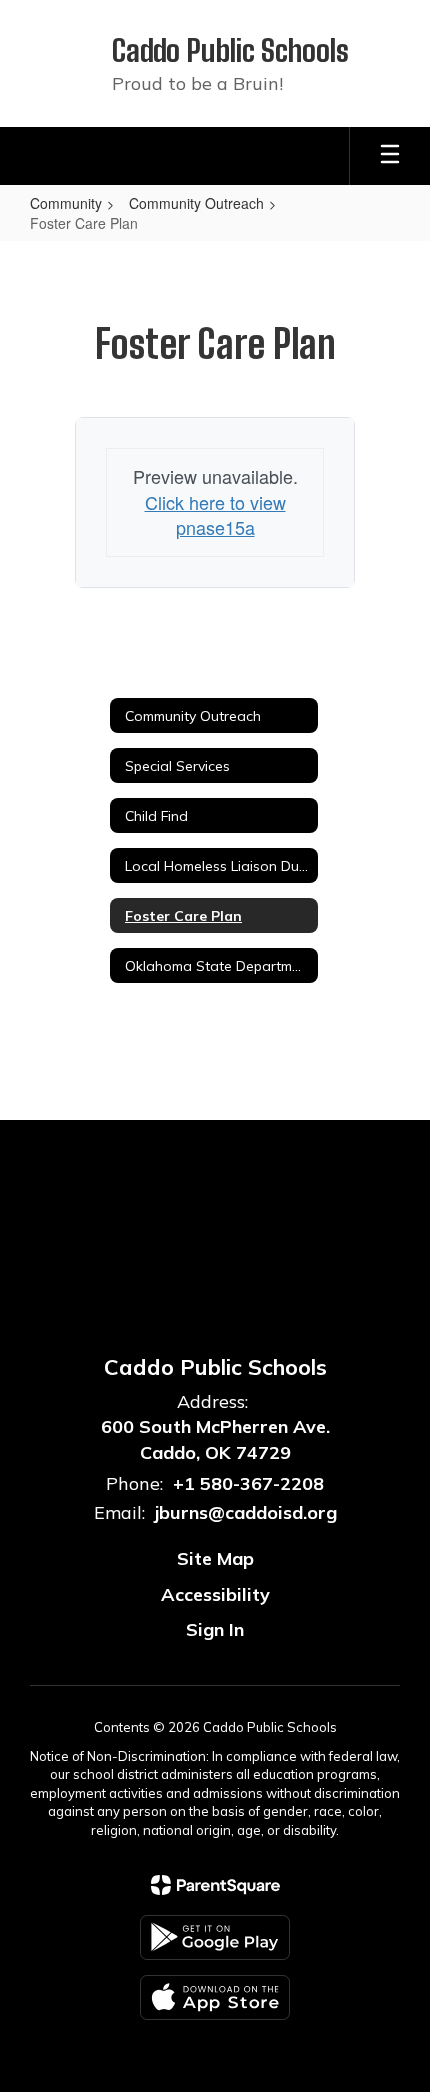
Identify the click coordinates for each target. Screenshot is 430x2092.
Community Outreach (196, 203)
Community (66, 203)
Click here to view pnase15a (215, 515)
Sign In (215, 1629)
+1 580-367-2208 (248, 1483)
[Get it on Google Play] (215, 1937)
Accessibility (215, 1594)
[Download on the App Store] (215, 1997)
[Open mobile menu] (390, 156)
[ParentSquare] (215, 1885)
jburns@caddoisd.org (246, 1512)
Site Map (215, 1558)
